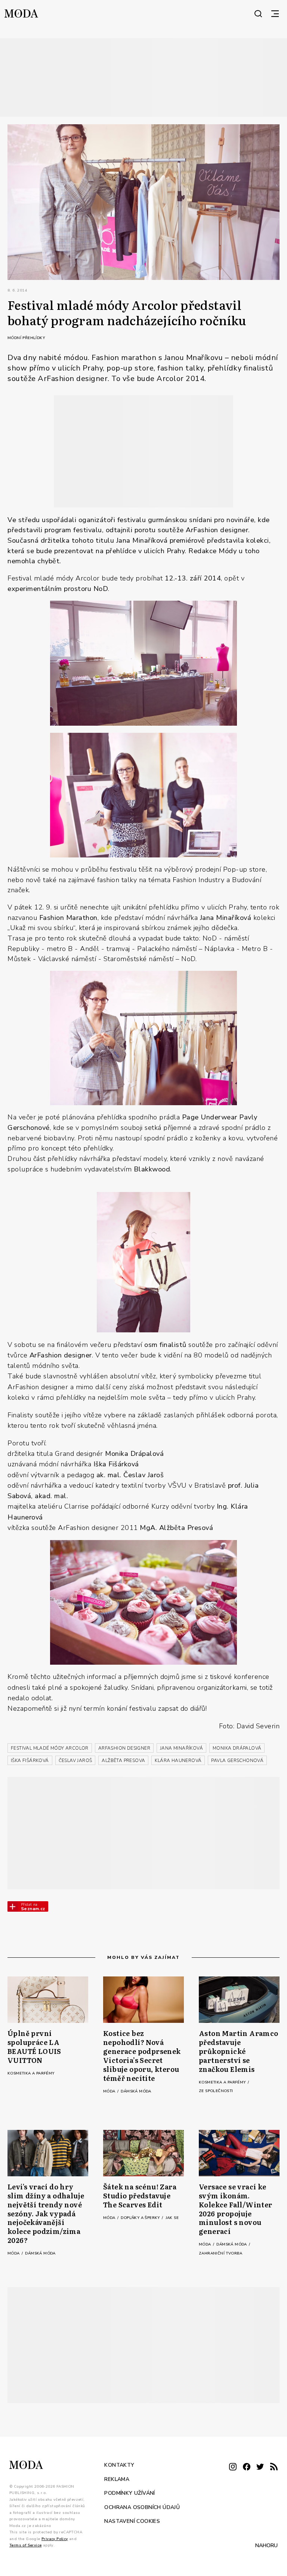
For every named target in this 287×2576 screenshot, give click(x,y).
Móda (110, 2091)
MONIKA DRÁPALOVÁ (237, 1748)
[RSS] (274, 2467)
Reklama (117, 2479)
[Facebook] (247, 2467)
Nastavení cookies (132, 2521)
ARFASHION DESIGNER (124, 1748)
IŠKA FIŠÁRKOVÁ (30, 1760)
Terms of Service (25, 2545)
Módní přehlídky (26, 338)
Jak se (172, 2218)
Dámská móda (136, 2091)
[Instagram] (233, 2467)
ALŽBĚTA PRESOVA (123, 1760)
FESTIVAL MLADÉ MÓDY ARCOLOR (50, 1748)
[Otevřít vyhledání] (258, 13)
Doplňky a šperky (141, 2218)
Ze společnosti (216, 2091)
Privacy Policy (55, 2539)
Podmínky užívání (129, 2493)
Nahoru (266, 2545)
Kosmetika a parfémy (31, 2073)
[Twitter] (260, 2467)
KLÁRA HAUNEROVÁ (178, 1760)
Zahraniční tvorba (221, 2253)
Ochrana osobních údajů (142, 2507)
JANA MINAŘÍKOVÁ (181, 1748)
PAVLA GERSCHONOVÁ (237, 1760)
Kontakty (119, 2465)
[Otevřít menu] (275, 13)
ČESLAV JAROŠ (75, 1760)
